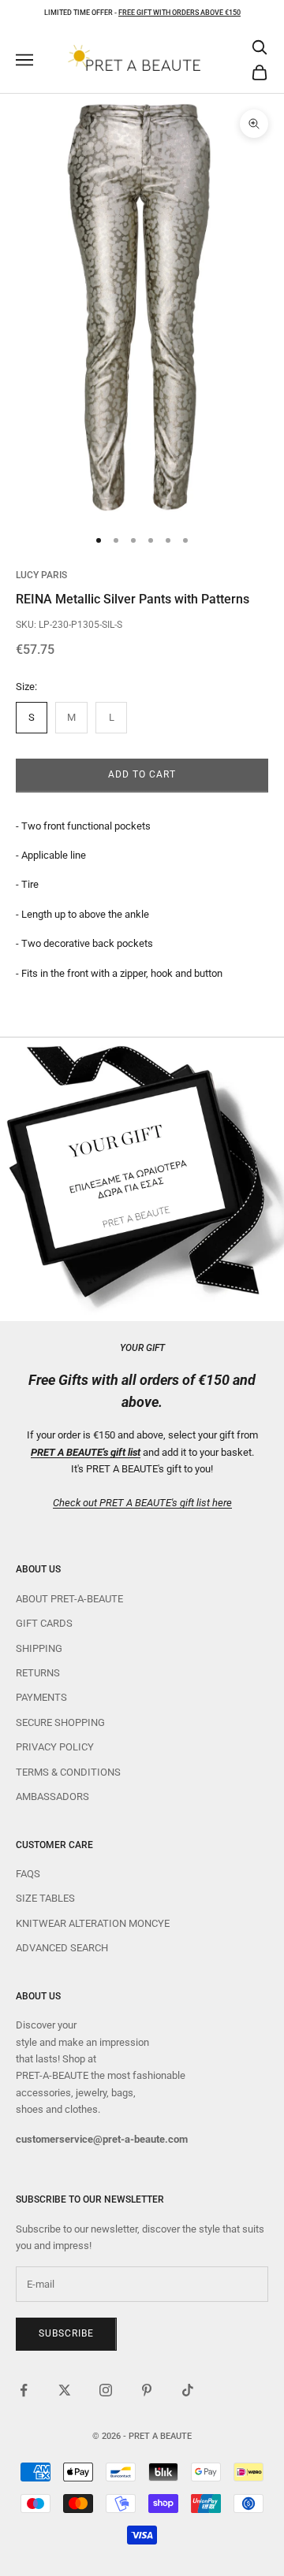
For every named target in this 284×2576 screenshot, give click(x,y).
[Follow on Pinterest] (147, 2390)
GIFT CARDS (44, 1623)
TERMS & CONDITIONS (68, 1772)
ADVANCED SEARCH (62, 1948)
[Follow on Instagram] (106, 2390)
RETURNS (38, 1673)
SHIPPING (39, 1648)
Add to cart (142, 774)
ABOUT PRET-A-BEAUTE (69, 1599)
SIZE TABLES (45, 1898)
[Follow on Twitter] (65, 2390)
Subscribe (66, 2333)
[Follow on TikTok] (188, 2390)
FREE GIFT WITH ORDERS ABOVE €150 (179, 13)
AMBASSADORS (52, 1797)
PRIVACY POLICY (55, 1747)
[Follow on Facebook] (24, 2390)
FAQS (28, 1874)
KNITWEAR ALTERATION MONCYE (93, 1923)
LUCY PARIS (41, 575)
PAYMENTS (41, 1697)
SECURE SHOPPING (60, 1722)
